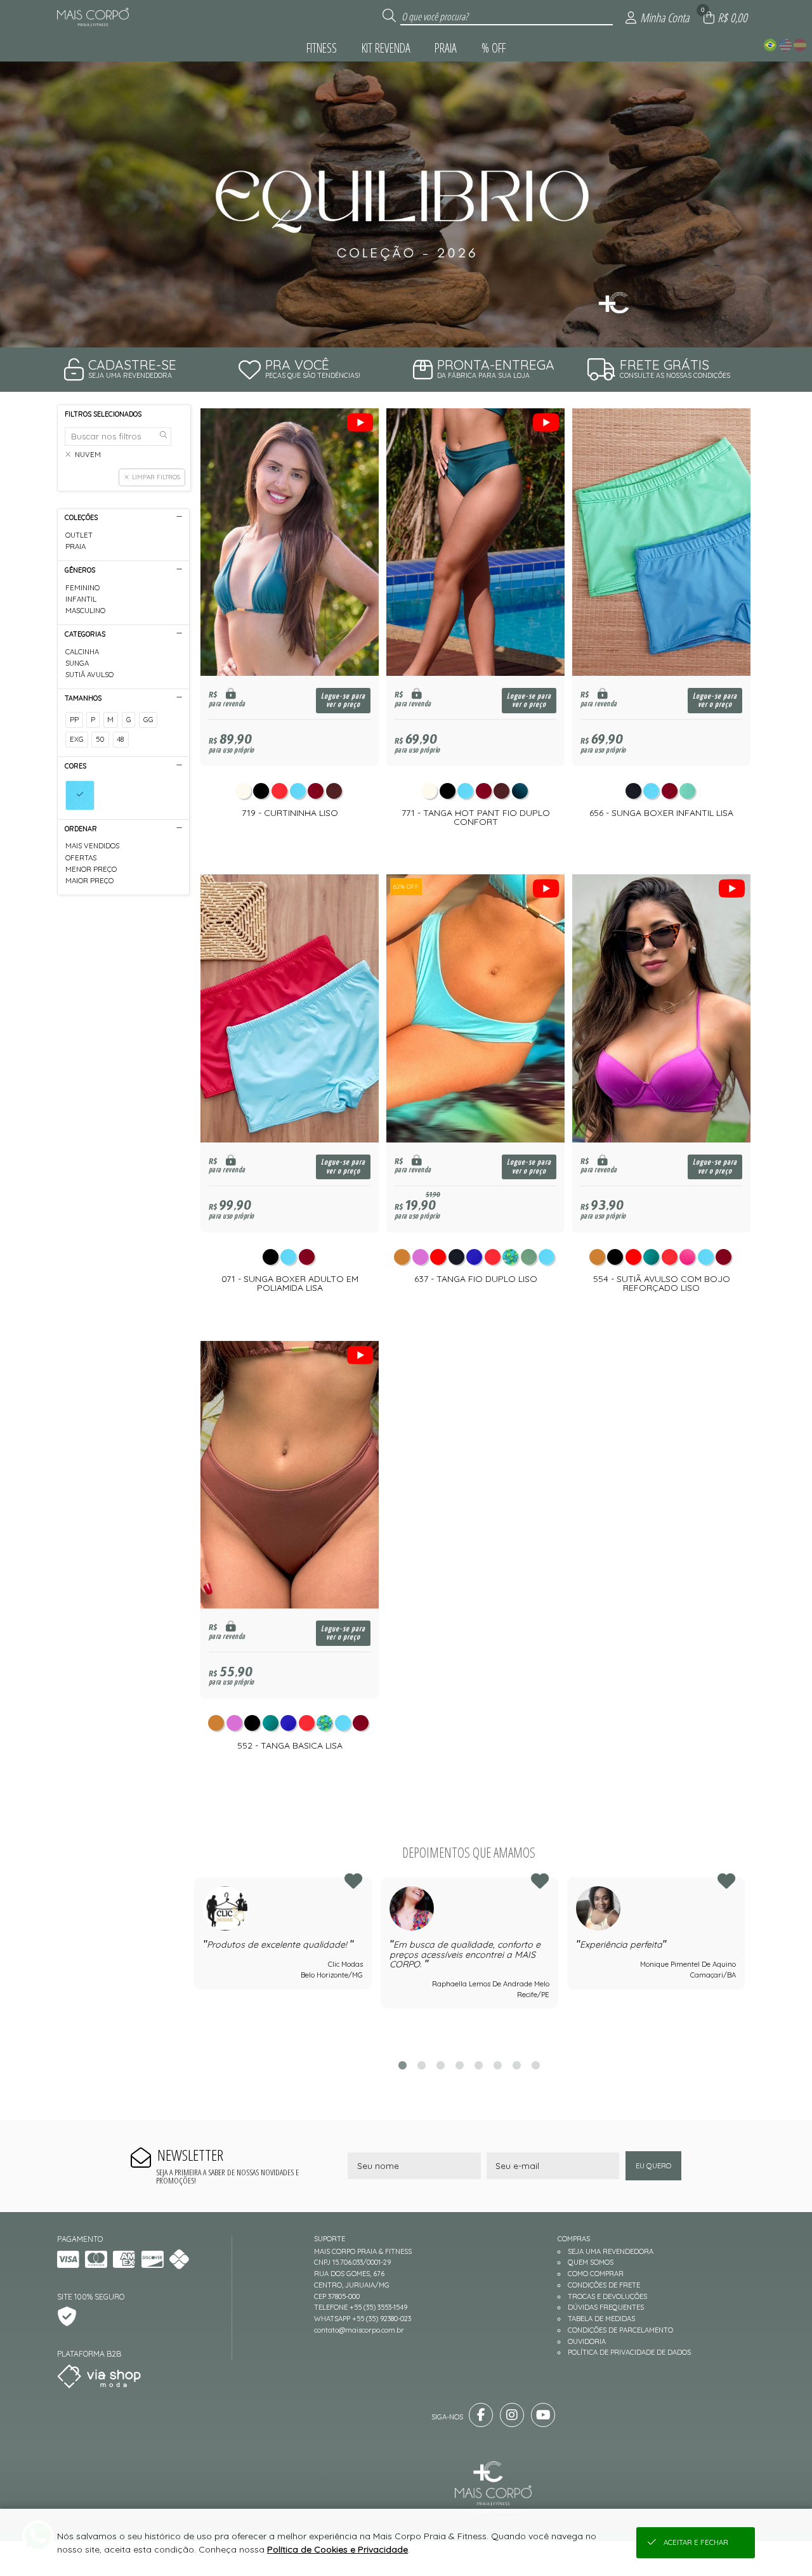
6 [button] (497, 2065)
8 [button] (535, 2065)
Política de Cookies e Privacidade (337, 2549)
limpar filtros (156, 477)
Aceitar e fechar (696, 2542)
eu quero (653, 2166)
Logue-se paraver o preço (343, 701)
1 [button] (402, 2065)
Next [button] (744, 1961)
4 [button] (459, 2065)
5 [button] (478, 2065)
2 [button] (421, 2065)
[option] (406, 204)
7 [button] (516, 2065)
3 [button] (440, 2065)
